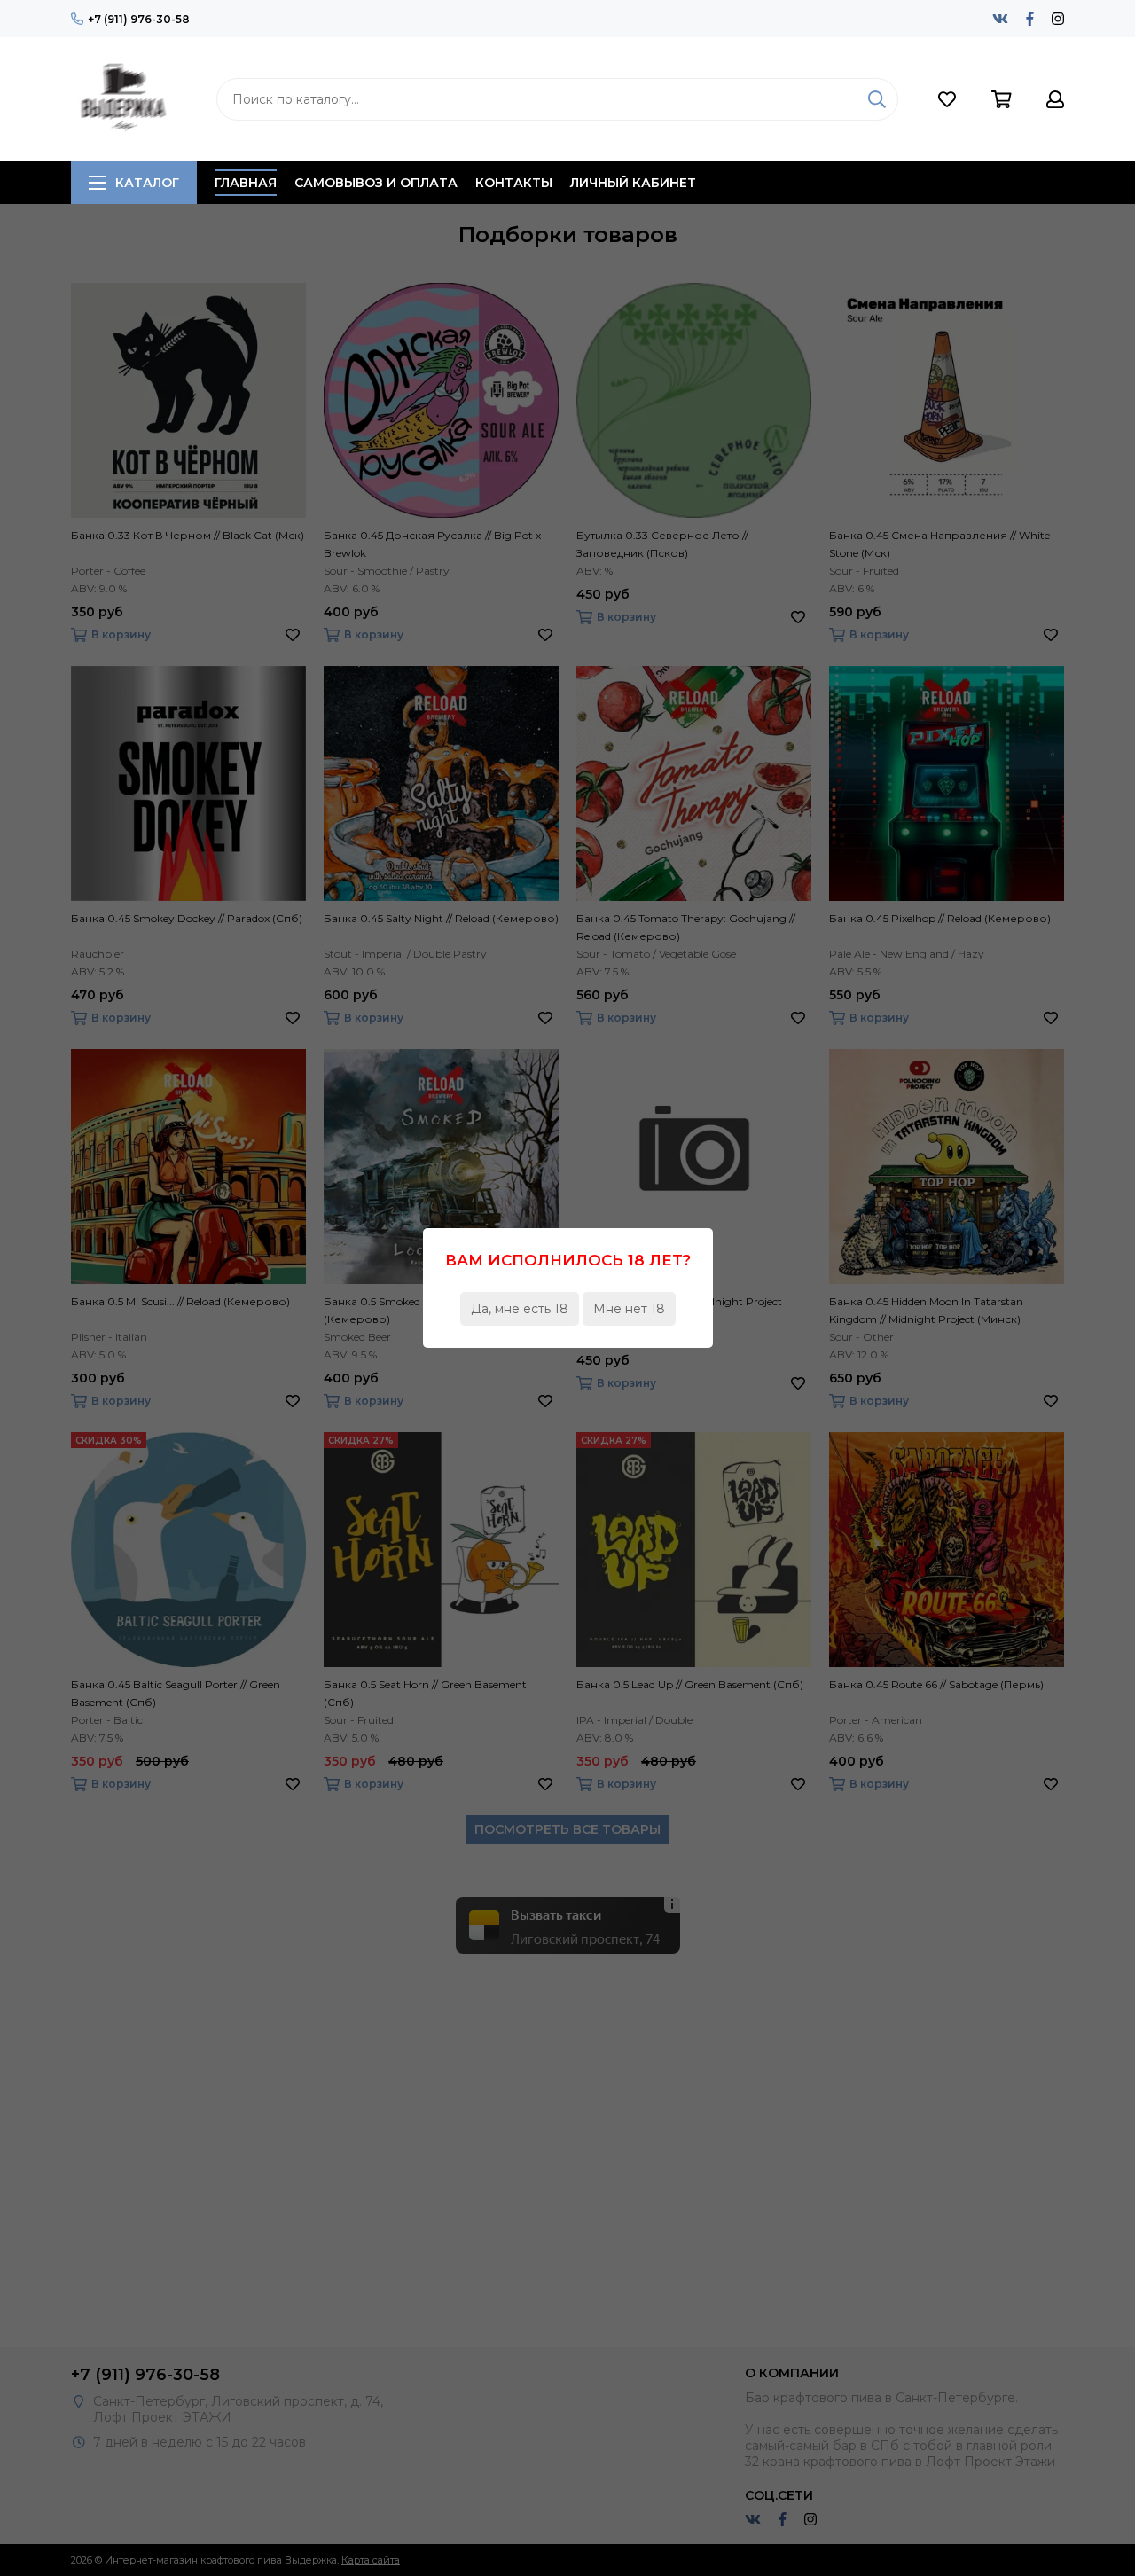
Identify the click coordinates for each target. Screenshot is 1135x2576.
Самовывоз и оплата (376, 183)
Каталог (147, 183)
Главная (246, 183)
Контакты (514, 183)
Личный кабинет (633, 183)
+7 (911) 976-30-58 (139, 19)
